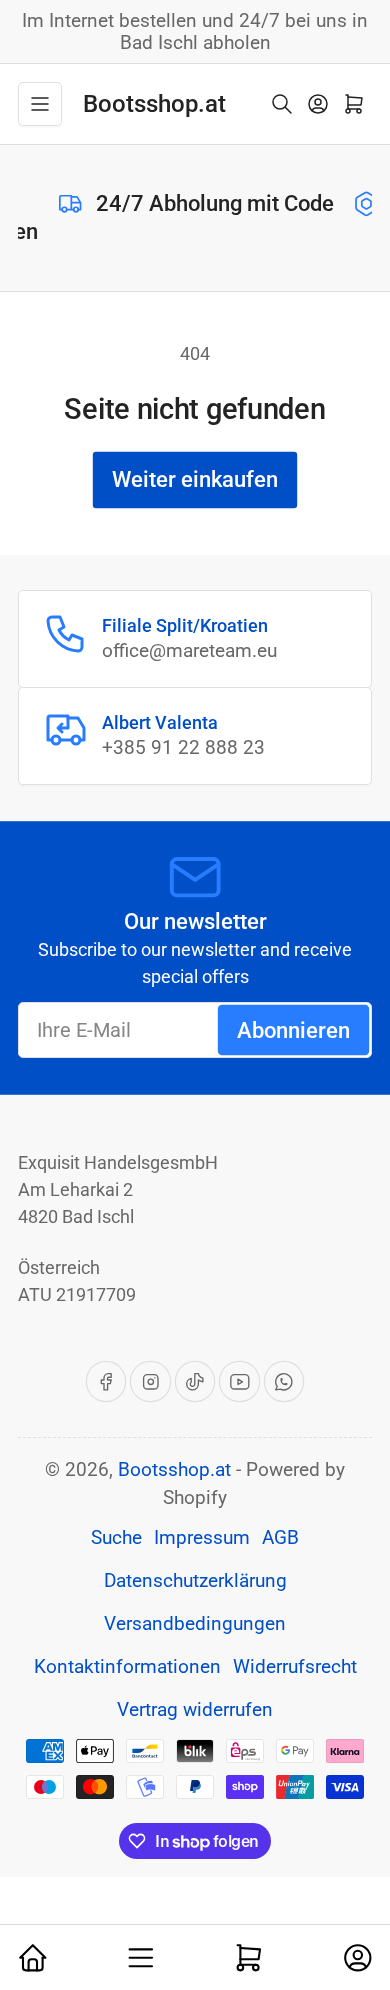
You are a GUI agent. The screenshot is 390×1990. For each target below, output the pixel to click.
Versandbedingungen (195, 1624)
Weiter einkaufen (195, 479)
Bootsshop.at (174, 1470)
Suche (116, 1538)
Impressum (202, 1538)
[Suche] (282, 104)
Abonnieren (293, 1030)
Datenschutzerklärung (195, 1581)
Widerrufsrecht (295, 1667)
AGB (280, 1538)
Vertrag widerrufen (195, 1710)
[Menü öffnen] (40, 104)
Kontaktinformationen (127, 1667)
